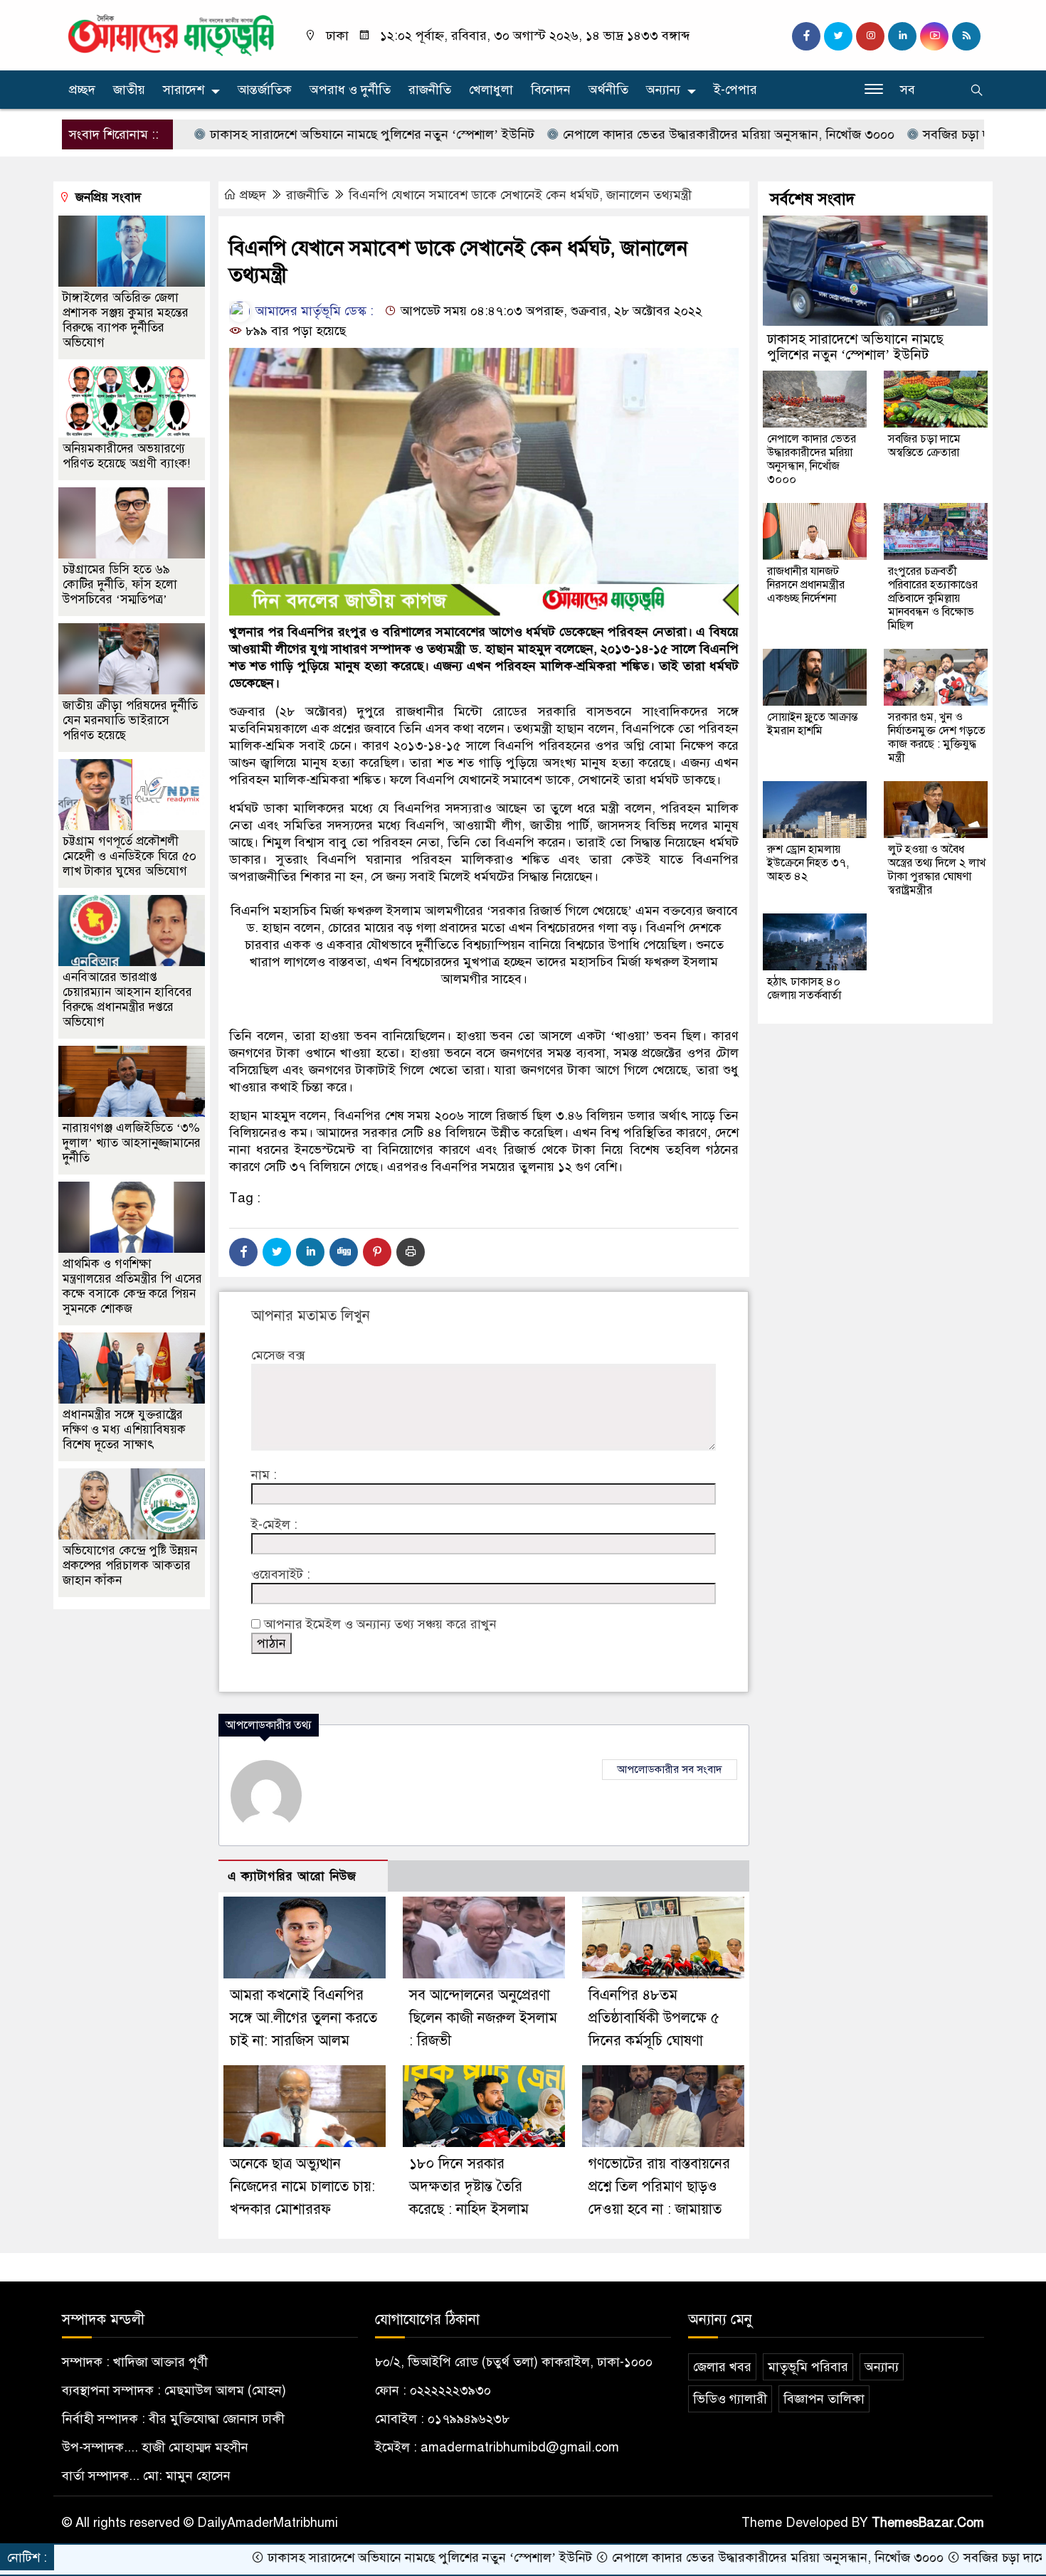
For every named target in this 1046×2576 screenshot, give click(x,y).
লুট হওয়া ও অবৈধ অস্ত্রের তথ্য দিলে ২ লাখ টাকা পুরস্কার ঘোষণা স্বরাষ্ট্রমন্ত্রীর (937, 870)
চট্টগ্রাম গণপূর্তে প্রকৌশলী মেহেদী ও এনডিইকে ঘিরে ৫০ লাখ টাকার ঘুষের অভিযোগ (130, 856)
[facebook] (806, 36)
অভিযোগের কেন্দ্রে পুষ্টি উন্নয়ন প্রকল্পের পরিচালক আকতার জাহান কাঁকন (130, 1565)
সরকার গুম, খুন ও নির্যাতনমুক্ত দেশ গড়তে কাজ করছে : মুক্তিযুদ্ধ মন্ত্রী (937, 737)
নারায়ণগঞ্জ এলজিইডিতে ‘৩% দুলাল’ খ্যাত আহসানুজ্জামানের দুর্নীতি (132, 1143)
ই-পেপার (735, 90)
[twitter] (838, 36)
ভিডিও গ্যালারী (730, 2399)
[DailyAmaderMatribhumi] (171, 34)
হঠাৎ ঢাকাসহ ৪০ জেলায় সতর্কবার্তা (804, 988)
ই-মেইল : (274, 1525)
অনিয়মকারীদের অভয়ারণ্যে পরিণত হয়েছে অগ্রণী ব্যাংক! (126, 456)
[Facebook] (243, 1252)
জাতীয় (129, 90)
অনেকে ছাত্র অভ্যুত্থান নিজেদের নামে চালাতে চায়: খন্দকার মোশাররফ (302, 2187)
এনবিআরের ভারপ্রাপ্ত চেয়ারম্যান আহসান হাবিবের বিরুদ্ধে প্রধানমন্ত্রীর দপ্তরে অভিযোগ (127, 1000)
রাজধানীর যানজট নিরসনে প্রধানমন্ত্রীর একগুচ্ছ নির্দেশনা (806, 585)
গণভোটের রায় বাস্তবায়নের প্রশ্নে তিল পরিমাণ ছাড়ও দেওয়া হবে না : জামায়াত (659, 2187)
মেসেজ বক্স (278, 1355)
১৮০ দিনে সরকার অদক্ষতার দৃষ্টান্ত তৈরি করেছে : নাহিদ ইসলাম (469, 2187)
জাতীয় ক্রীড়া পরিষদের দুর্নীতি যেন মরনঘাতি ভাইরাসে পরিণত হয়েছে (130, 720)
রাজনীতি (430, 90)
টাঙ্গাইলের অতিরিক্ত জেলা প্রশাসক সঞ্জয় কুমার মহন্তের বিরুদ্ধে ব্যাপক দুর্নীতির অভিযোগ (126, 320)
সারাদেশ (184, 90)
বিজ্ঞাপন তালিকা (824, 2399)
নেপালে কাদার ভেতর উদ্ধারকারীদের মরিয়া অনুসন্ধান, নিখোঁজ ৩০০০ (643, 134)
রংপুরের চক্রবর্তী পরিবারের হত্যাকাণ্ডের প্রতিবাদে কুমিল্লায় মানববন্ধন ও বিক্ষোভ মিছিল (933, 598)
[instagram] (870, 36)
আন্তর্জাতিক (265, 90)
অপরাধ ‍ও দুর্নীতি (350, 90)
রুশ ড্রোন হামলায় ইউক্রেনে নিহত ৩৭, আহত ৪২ (808, 863)
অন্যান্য (663, 90)
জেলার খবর (722, 2367)
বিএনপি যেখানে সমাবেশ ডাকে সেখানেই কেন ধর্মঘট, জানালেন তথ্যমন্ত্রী (520, 195)
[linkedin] (902, 36)
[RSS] (966, 36)
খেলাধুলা (491, 90)
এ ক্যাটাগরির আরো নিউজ (292, 1876)
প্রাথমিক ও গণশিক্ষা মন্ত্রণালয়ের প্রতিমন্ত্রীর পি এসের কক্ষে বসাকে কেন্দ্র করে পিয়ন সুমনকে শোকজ (132, 1286)
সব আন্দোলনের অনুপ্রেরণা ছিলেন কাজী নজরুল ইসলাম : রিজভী (483, 2018)
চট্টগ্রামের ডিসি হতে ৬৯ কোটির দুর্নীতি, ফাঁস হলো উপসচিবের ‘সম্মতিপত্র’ (120, 584)
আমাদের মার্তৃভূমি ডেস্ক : (313, 311)
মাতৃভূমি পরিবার (808, 2367)
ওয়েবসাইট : (281, 1574)
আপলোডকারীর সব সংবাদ (670, 1769)
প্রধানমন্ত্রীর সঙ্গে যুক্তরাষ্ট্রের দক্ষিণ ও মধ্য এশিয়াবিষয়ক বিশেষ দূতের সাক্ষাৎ (124, 1430)
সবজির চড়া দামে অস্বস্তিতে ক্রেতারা (921, 134)
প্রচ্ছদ (82, 90)
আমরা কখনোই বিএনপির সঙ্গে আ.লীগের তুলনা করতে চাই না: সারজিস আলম (303, 2018)
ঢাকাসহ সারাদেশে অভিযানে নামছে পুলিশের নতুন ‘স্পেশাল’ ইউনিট (286, 134)
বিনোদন (551, 90)
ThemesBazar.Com (928, 2523)
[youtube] (934, 36)
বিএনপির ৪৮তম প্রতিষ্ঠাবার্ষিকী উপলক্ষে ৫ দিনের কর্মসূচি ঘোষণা (654, 2018)
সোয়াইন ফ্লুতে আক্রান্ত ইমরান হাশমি (812, 724)
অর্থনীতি (608, 90)
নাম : (264, 1475)
